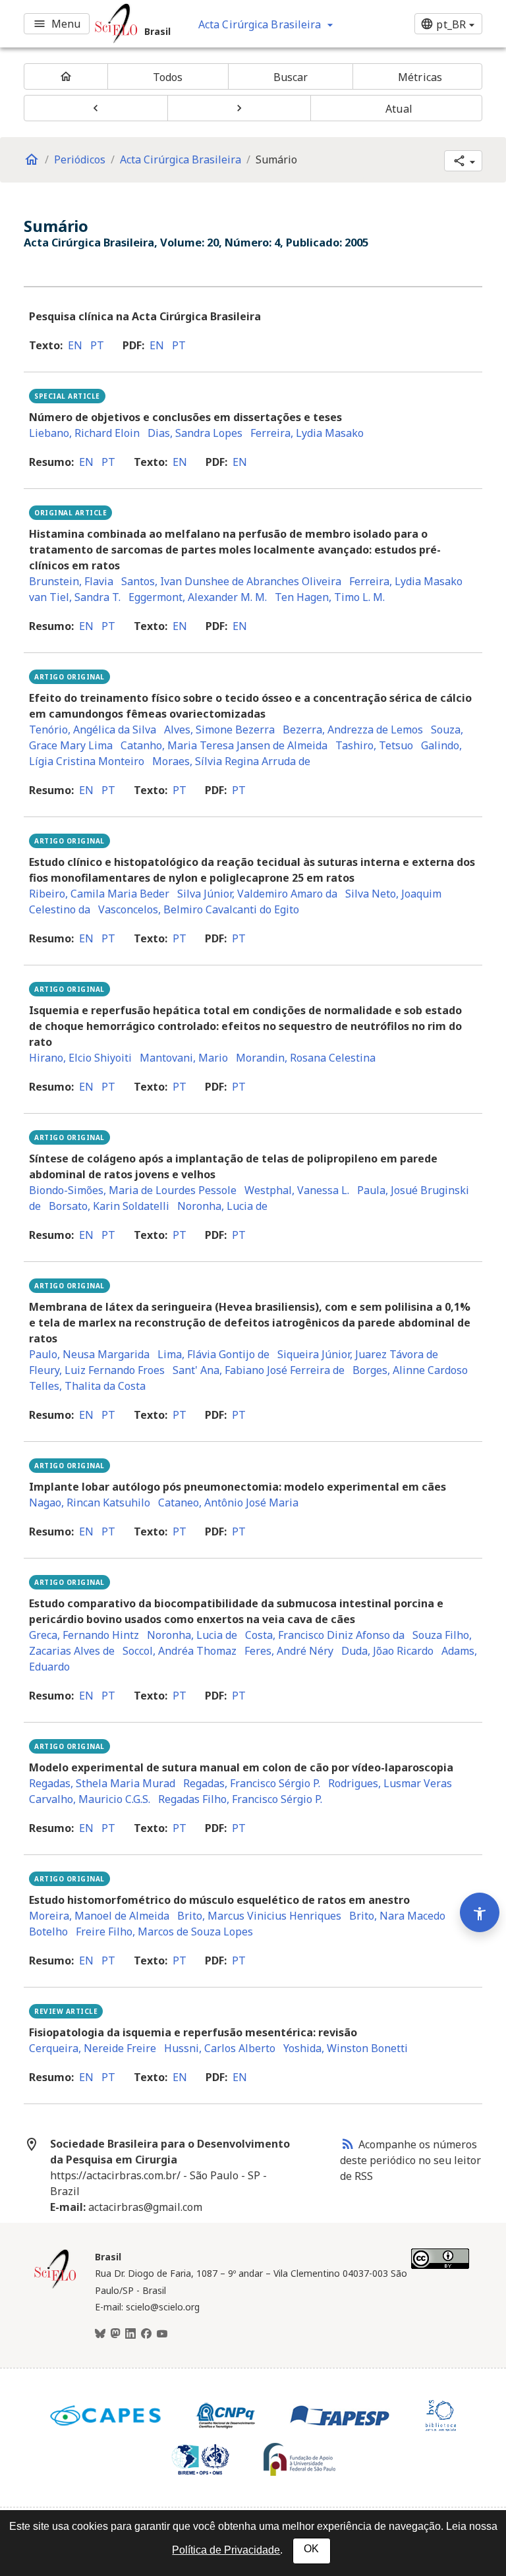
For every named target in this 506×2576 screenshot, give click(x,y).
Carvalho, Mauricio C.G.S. (90, 1799)
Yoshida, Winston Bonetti (346, 2048)
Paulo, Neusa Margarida (89, 1354)
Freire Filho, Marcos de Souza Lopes (164, 1932)
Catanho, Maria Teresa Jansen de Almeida (224, 745)
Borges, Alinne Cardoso (410, 1370)
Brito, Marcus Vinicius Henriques (259, 1916)
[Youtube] (162, 2334)
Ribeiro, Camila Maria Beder (99, 894)
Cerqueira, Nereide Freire (93, 2048)
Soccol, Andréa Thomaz (180, 1651)
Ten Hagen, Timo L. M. (330, 597)
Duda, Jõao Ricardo (387, 1651)
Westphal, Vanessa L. (297, 1190)
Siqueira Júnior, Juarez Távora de (358, 1354)
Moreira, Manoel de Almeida (99, 1916)
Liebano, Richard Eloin (84, 433)
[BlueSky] (100, 2334)
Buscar (291, 77)
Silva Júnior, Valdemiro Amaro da (257, 894)
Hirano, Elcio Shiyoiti (80, 1058)
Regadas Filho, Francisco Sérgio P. (240, 1799)
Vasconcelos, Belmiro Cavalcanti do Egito (199, 909)
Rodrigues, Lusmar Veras (390, 1783)
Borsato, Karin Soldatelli (109, 1206)
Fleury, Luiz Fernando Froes (97, 1370)
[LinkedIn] (130, 2334)
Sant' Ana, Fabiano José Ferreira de (259, 1370)
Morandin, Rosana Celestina (306, 1058)
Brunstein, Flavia (71, 581)
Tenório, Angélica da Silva (93, 730)
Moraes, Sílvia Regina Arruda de (231, 761)
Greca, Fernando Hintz (84, 1635)
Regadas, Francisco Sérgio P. (252, 1783)
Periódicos (80, 159)
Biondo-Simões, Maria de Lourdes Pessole (133, 1190)
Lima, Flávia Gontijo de (213, 1354)
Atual (399, 109)
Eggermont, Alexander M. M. (198, 597)
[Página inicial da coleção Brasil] (55, 2287)
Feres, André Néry (289, 1651)
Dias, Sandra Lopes (195, 433)
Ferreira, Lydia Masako (307, 433)
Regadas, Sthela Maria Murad (102, 1783)
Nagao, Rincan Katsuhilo (90, 1503)
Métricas (420, 77)
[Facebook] (146, 2334)
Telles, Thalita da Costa (87, 1386)
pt (97, 345)
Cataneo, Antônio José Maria (228, 1503)
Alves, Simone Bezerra (219, 730)
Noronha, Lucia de (222, 1206)
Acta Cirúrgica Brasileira (181, 159)
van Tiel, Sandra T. (75, 597)
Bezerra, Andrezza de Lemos (353, 730)
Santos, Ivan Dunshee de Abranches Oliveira (231, 581)
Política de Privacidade (226, 2550)
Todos (168, 77)
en (75, 345)
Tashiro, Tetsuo (374, 745)
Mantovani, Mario (184, 1058)
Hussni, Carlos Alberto (220, 2048)
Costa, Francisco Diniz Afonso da (325, 1635)
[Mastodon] (115, 2334)
